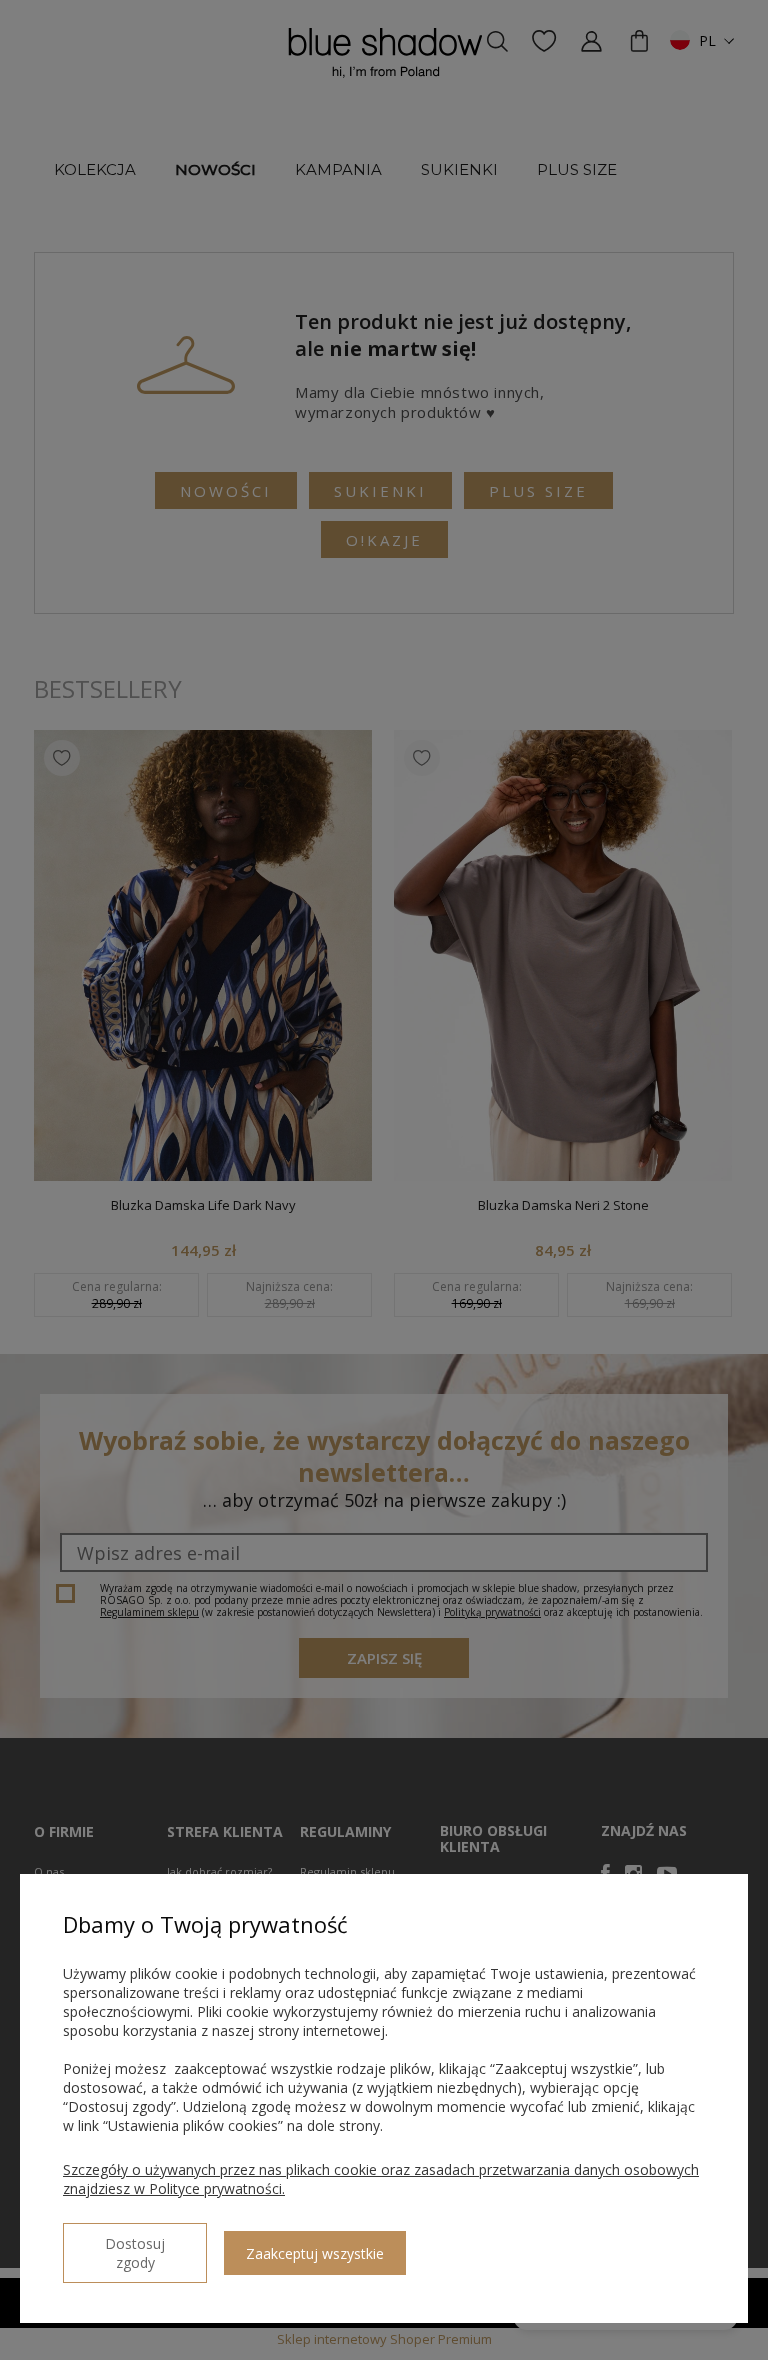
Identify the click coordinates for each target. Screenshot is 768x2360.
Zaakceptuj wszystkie (315, 2253)
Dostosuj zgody (135, 2253)
